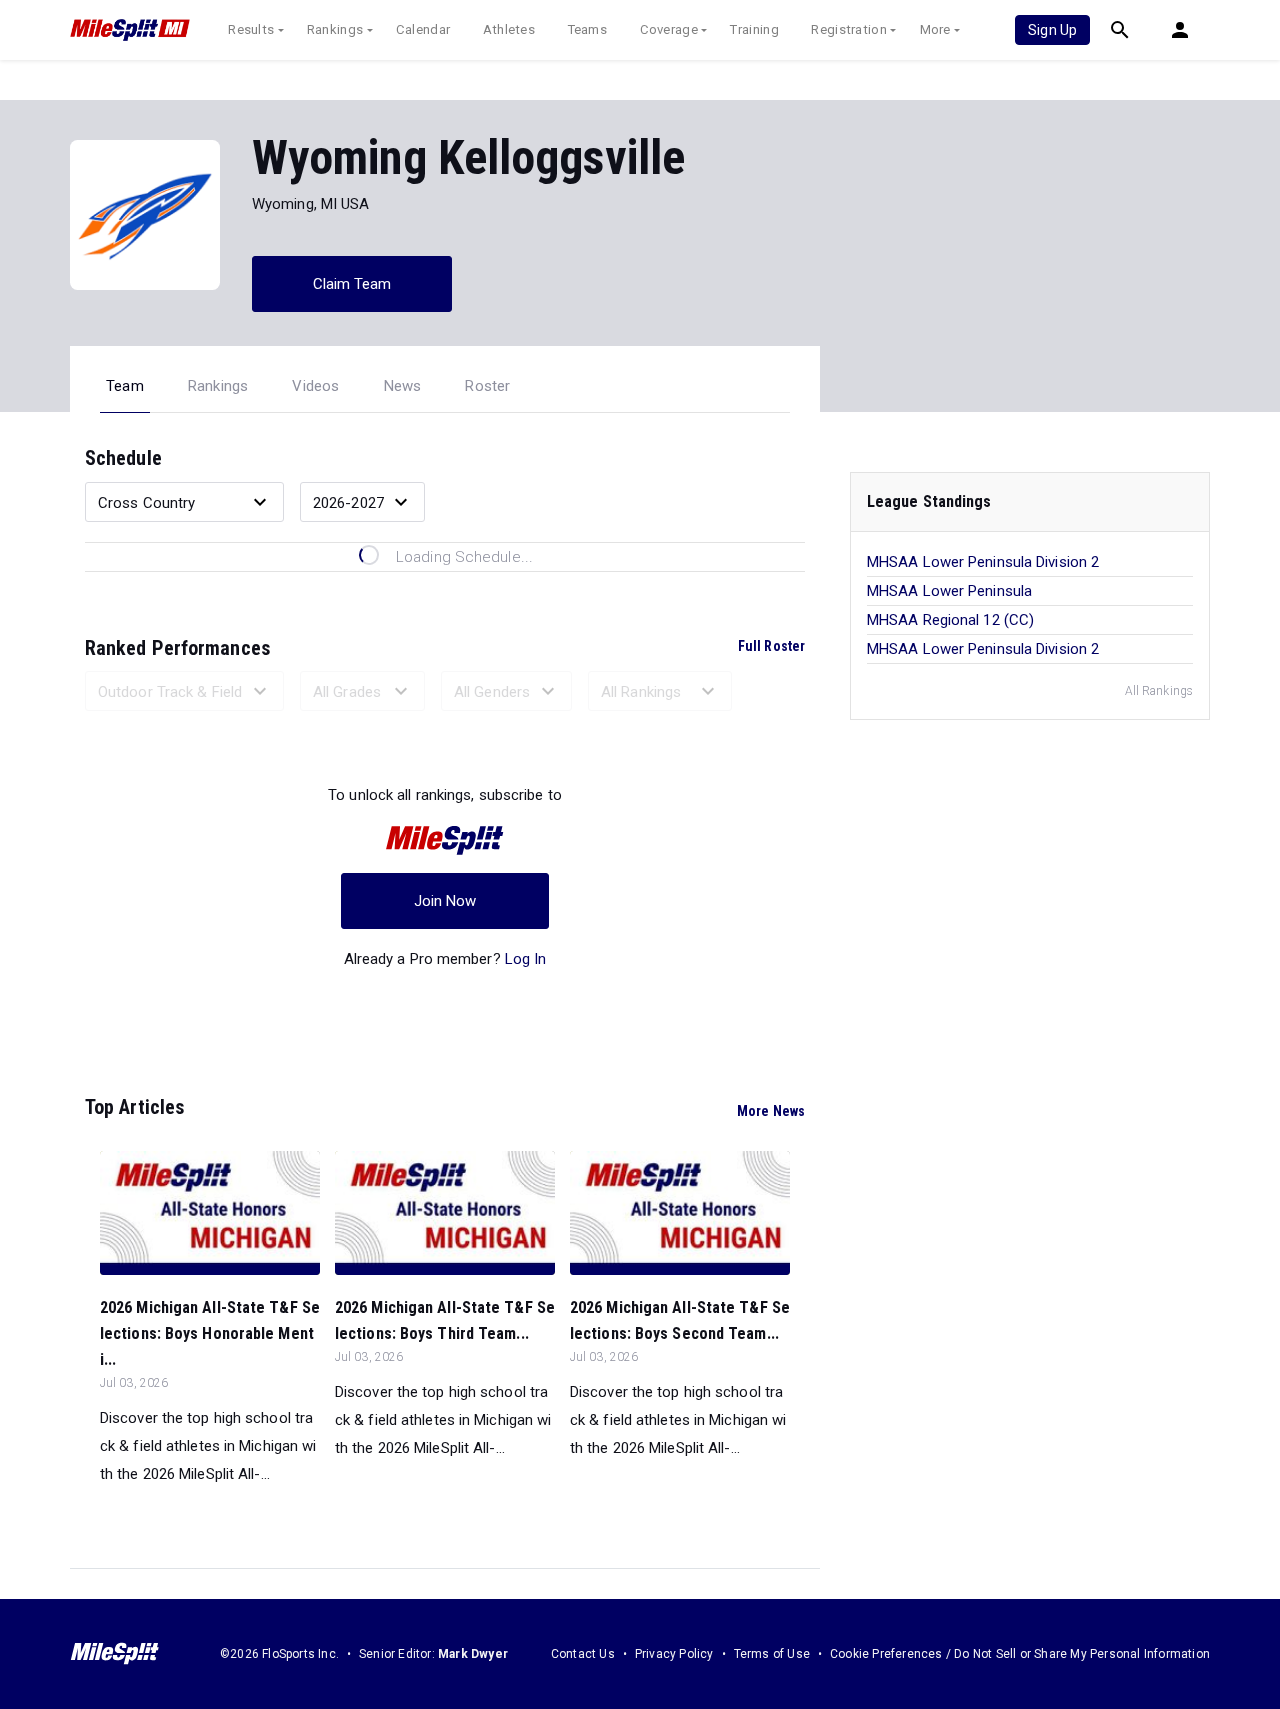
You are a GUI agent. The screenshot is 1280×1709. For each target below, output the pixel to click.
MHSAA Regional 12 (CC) (950, 620)
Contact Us (583, 1654)
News (403, 386)
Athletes (509, 29)
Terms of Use (772, 1654)
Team (125, 386)
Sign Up (1052, 30)
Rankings (335, 29)
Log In (526, 959)
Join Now (445, 901)
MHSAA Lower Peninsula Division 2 (983, 562)
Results (251, 29)
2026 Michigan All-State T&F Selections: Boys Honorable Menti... (210, 1333)
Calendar (423, 29)
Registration (849, 29)
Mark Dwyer (473, 1654)
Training (754, 29)
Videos (315, 386)
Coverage (669, 29)
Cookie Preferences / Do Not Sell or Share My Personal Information (1020, 1654)
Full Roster (771, 646)
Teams (588, 29)
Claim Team (352, 284)
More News (771, 1111)
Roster (487, 386)
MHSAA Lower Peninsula (949, 591)
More (935, 29)
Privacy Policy (674, 1654)
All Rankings (1159, 691)
